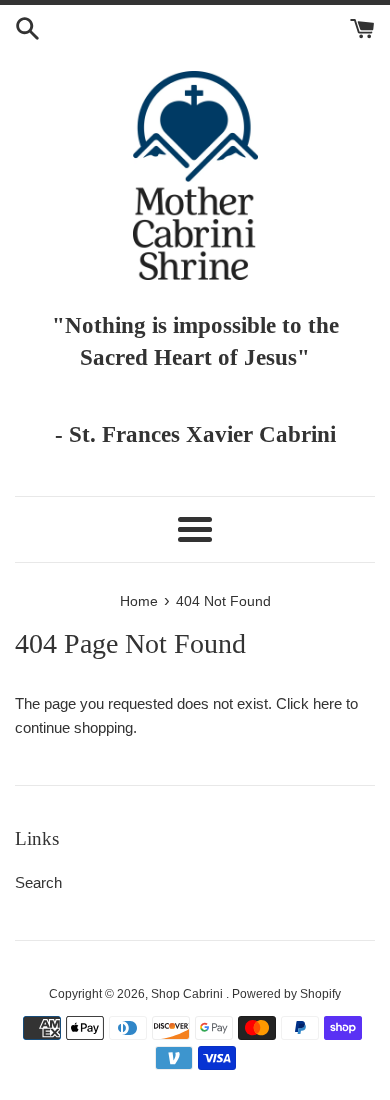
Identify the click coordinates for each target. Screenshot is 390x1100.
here (327, 703)
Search (38, 882)
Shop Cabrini (188, 994)
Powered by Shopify (286, 994)
